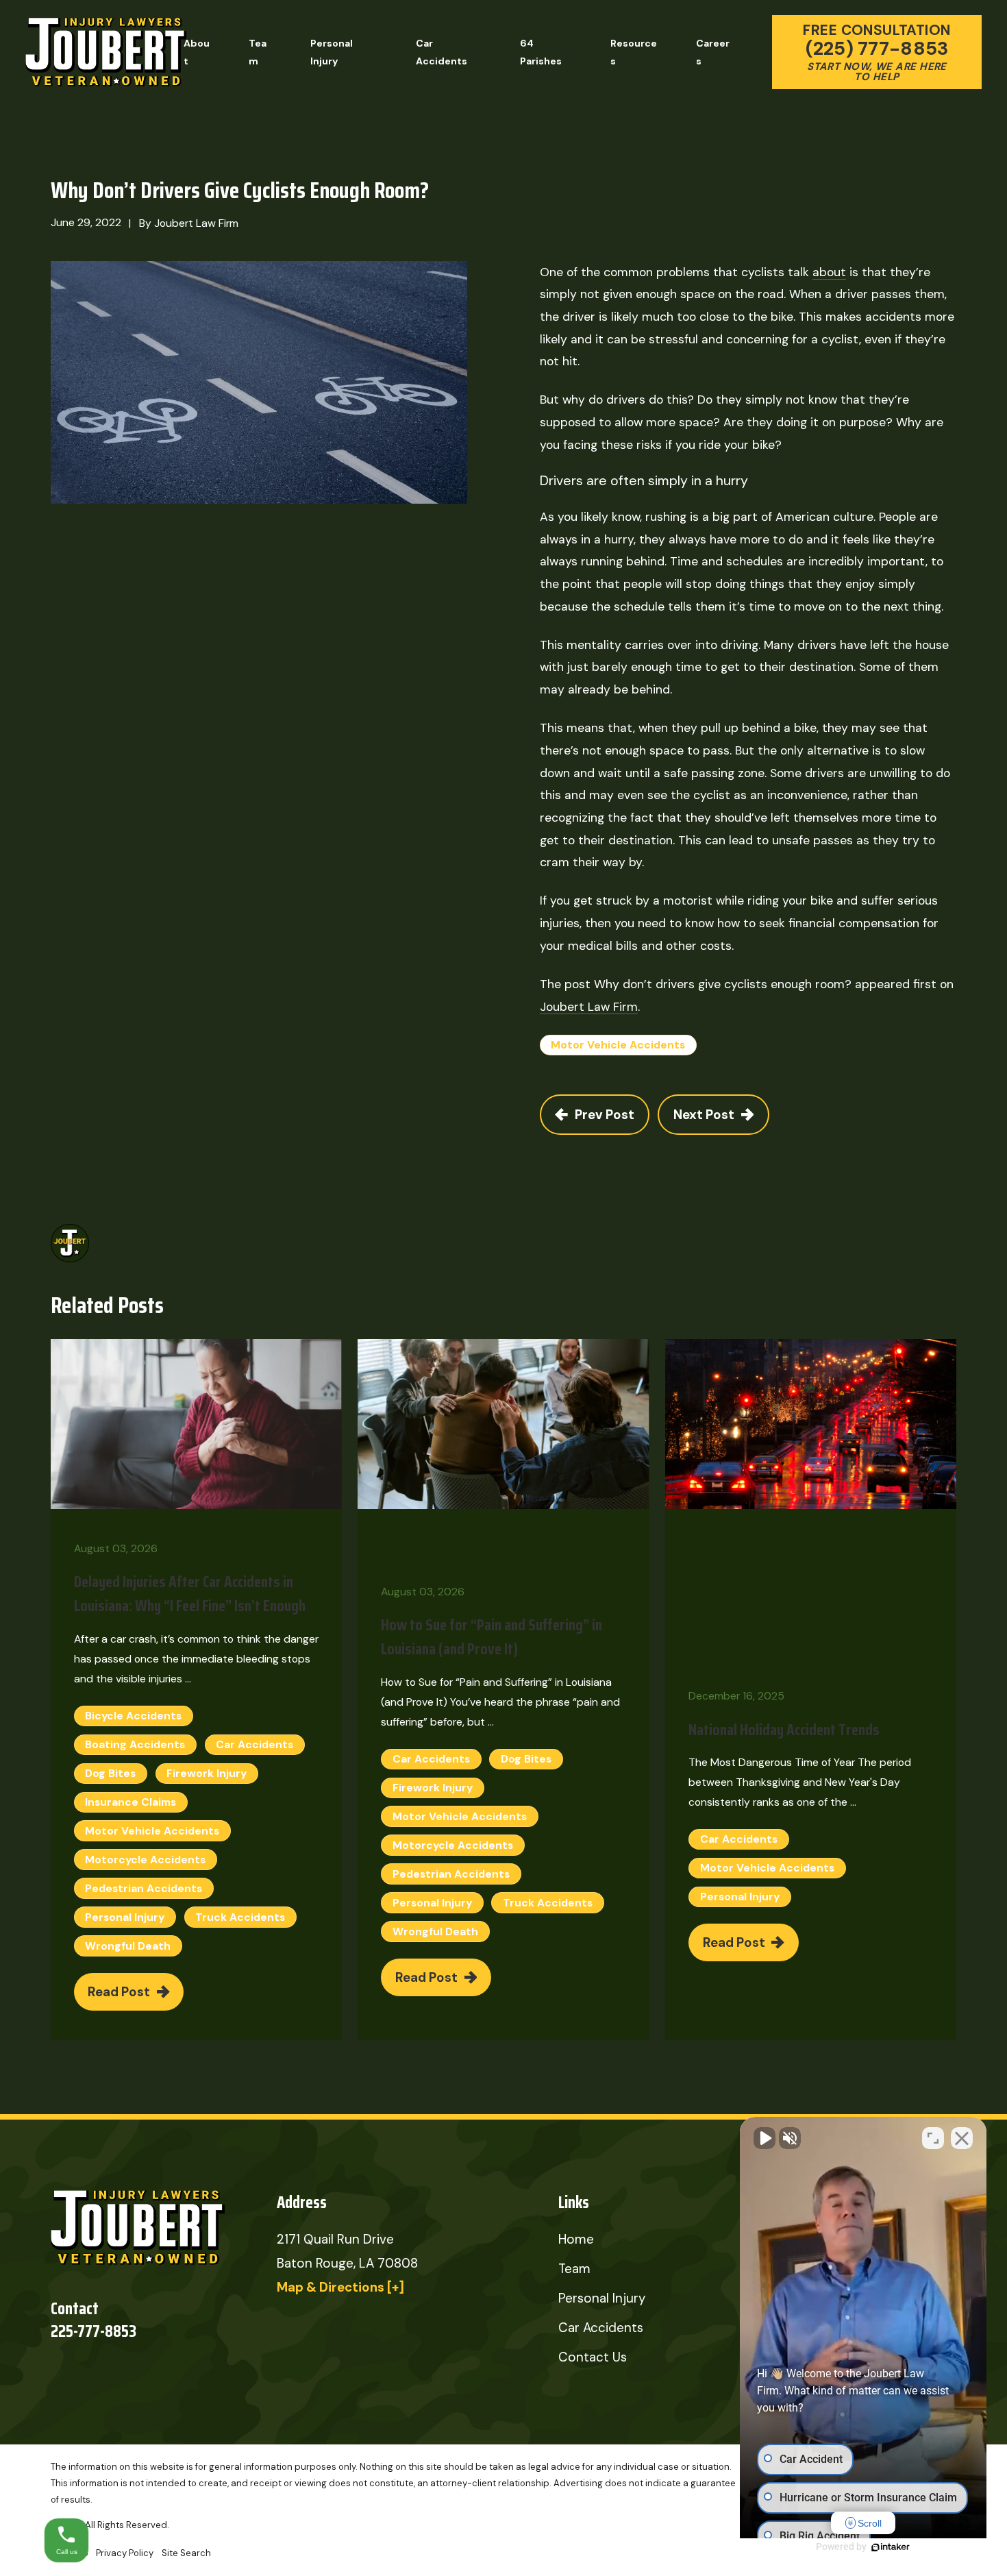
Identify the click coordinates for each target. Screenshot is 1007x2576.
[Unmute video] (764, 2138)
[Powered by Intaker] (891, 2547)
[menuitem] (125, 2553)
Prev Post (605, 1115)
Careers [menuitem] (713, 52)
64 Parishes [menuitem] (541, 52)
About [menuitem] (197, 52)
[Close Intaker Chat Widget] (962, 2138)
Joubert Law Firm (589, 1006)
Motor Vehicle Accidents (618, 1045)
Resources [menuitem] (634, 52)
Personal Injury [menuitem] (332, 52)
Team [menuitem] (258, 52)
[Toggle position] (933, 2138)
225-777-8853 (94, 2332)
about (829, 272)
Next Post (704, 1115)
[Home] (106, 52)
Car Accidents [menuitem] (442, 52)
